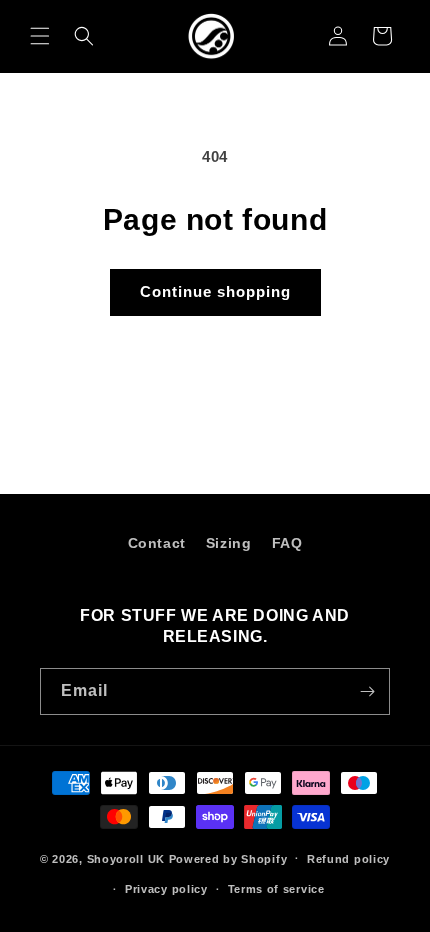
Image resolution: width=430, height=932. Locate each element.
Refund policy (348, 859)
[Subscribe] (367, 691)
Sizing (229, 543)
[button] (40, 36)
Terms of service (276, 889)
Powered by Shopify (228, 858)
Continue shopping (215, 291)
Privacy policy (166, 889)
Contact (157, 543)
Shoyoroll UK (126, 858)
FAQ (287, 543)
